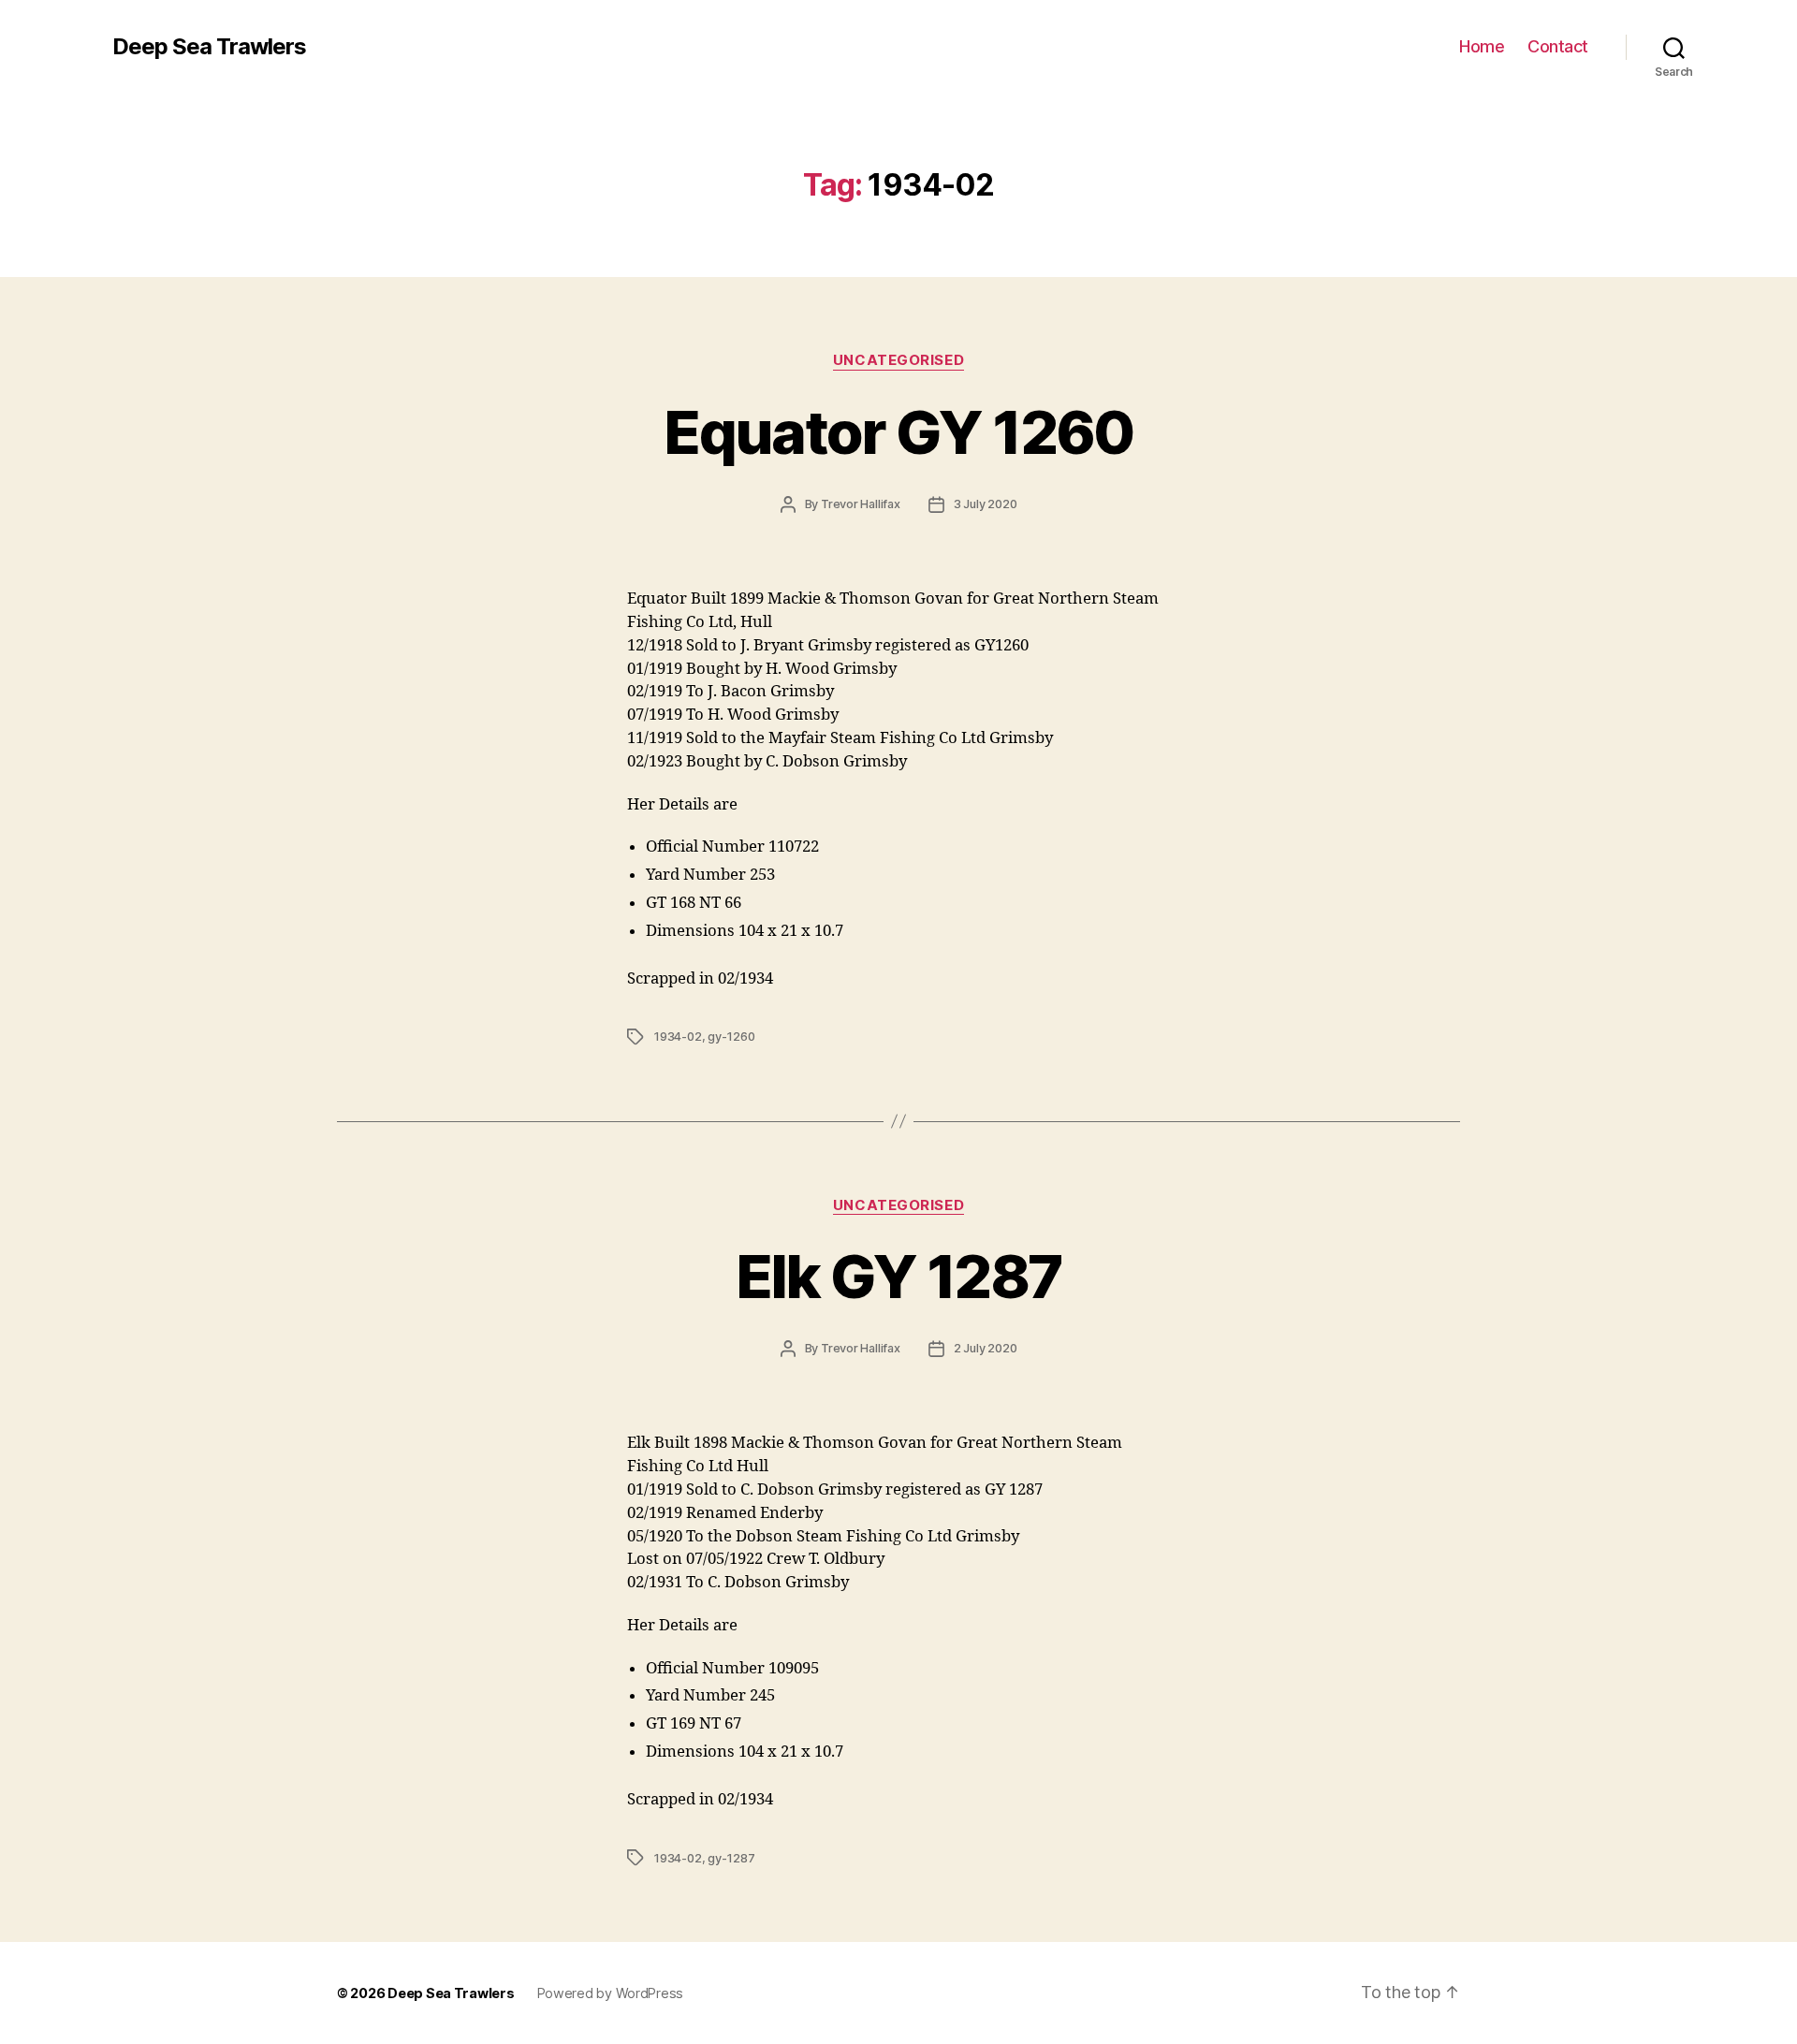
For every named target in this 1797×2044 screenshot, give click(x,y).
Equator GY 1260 (898, 432)
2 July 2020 (986, 1348)
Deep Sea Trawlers (209, 47)
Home (1482, 46)
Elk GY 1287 (899, 1276)
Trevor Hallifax (861, 504)
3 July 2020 (986, 504)
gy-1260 (731, 1037)
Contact (1558, 46)
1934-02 (678, 1037)
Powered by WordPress (611, 1993)
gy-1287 (731, 1858)
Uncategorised (898, 360)
